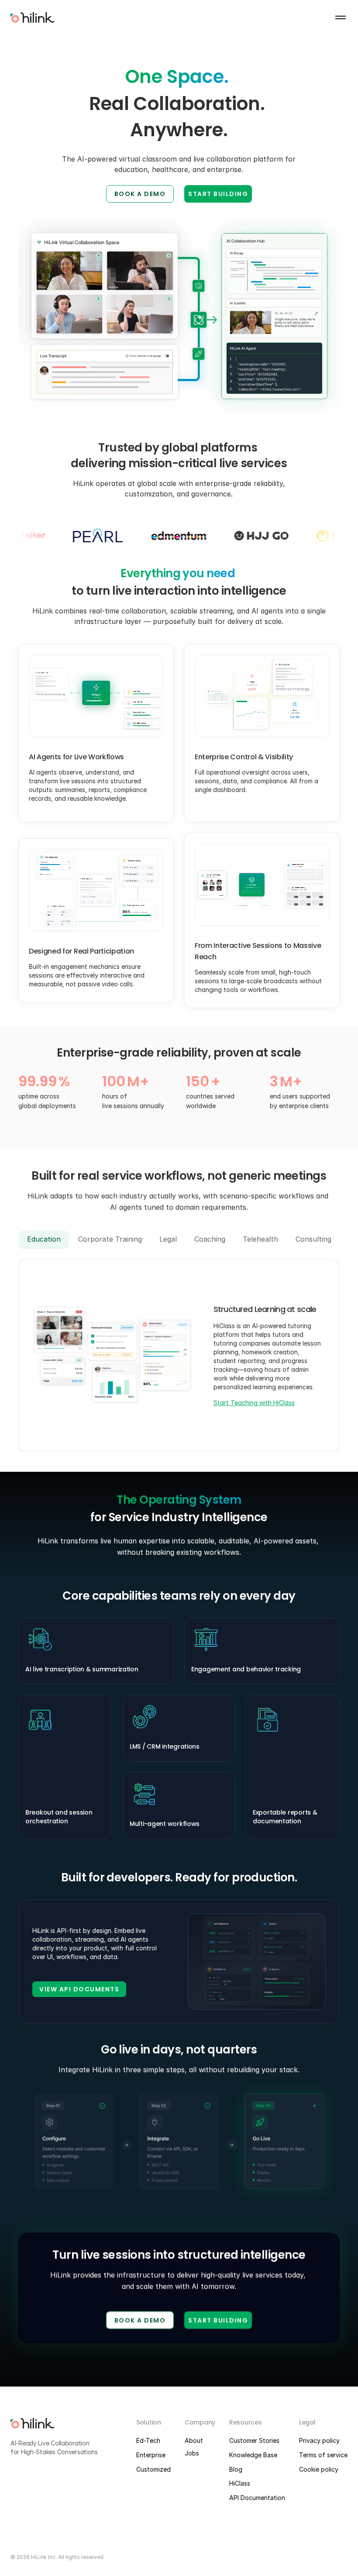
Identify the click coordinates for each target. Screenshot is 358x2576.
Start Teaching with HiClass (254, 1403)
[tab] (44, 1239)
